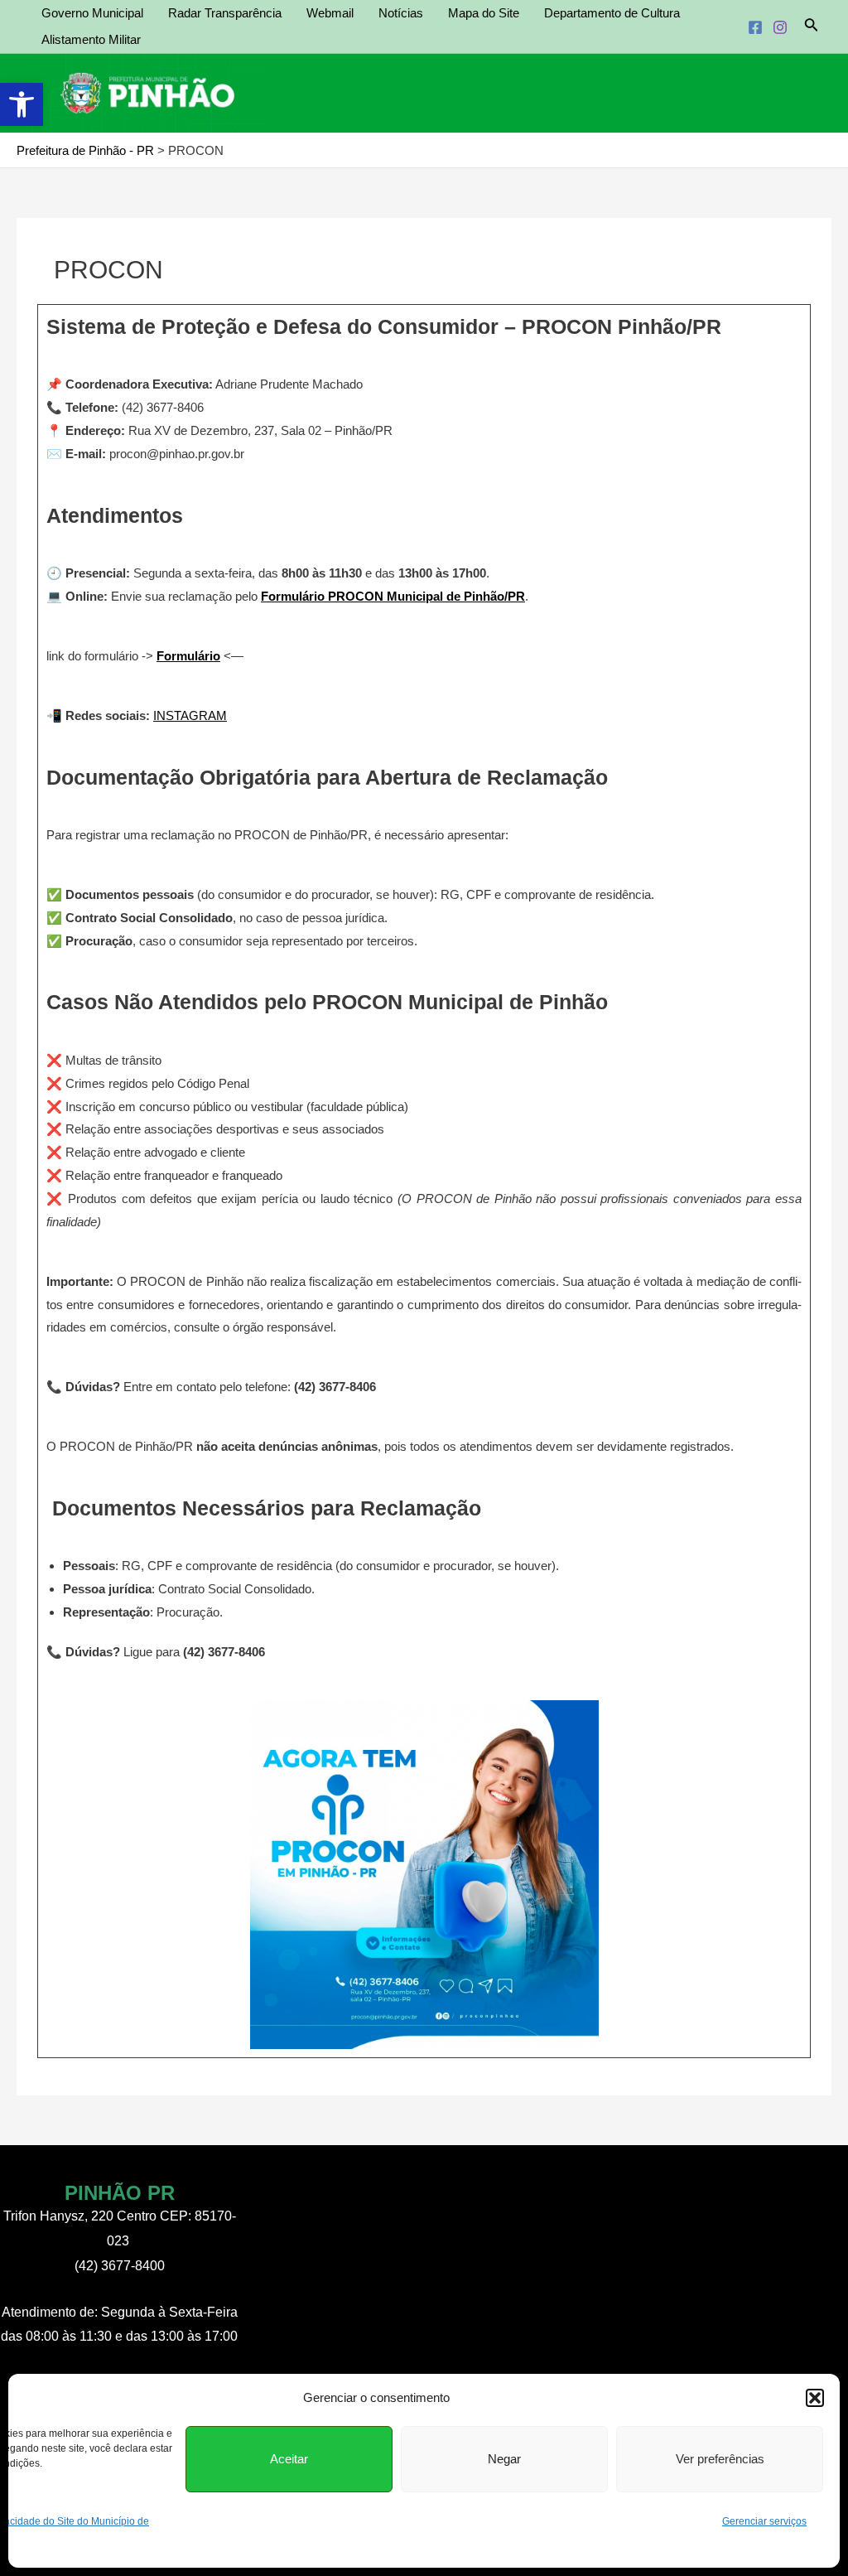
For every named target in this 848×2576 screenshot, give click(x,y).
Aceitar (289, 2459)
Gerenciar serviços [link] (764, 2521)
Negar (504, 2459)
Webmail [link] (330, 13)
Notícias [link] (401, 13)
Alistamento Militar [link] (91, 39)
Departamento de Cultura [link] (612, 13)
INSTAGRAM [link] (190, 715)
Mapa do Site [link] (484, 13)
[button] (815, 2398)
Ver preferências (720, 2459)
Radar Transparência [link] (225, 13)
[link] (22, 104)
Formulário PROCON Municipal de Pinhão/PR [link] (393, 596)
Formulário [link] (188, 656)
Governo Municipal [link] (92, 13)
